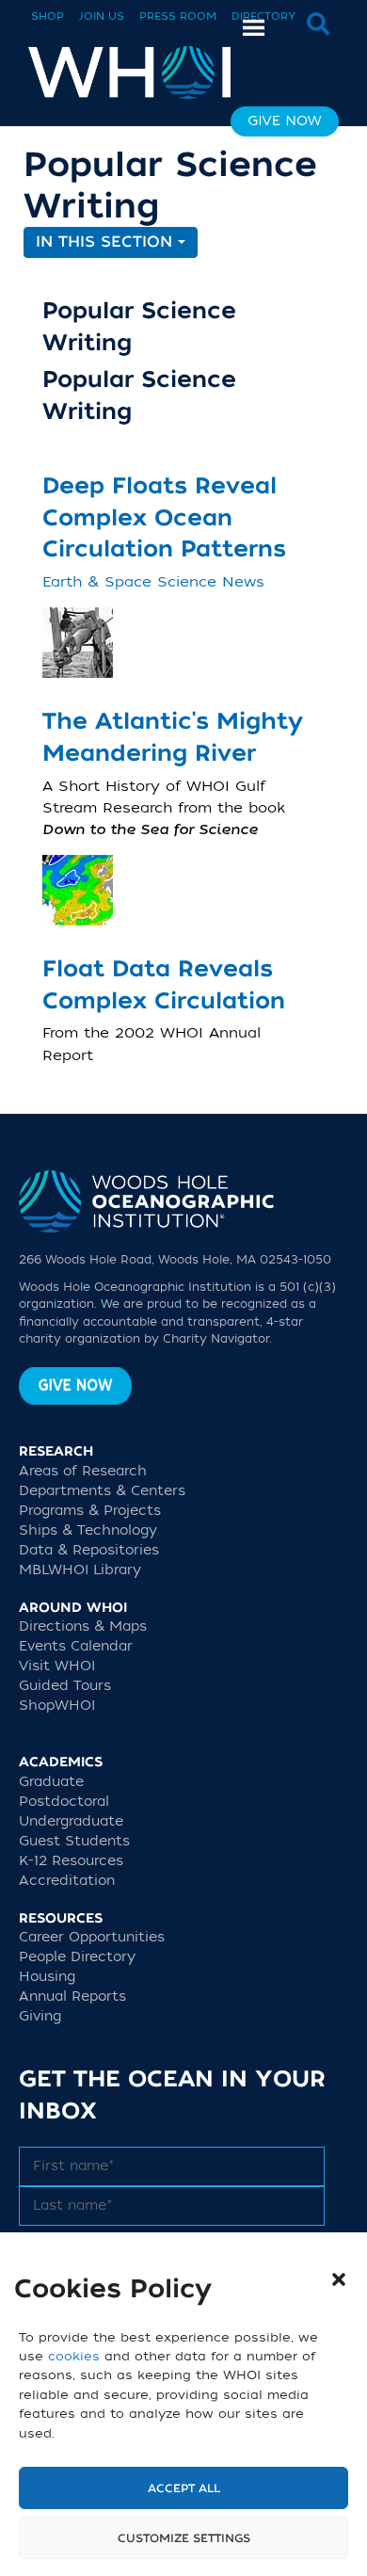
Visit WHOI (57, 1666)
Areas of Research (83, 1471)
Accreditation (67, 1881)
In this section (107, 242)
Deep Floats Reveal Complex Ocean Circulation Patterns (164, 518)
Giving (40, 2016)
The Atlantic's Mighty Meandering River (173, 738)
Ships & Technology (88, 1530)
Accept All (184, 2488)
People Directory (77, 1957)
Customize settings (184, 2538)
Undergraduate (71, 1821)
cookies (74, 2356)
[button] (339, 2279)
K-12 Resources (71, 1861)
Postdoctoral (64, 1802)
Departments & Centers (102, 1491)
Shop (48, 16)
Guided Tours (65, 1686)
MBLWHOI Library (80, 1570)
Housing (47, 1977)
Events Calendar (76, 1646)
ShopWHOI (57, 1706)
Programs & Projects (90, 1511)
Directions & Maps (83, 1626)
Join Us (102, 16)
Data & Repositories (89, 1550)
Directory (263, 16)
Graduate (51, 1782)
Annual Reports (72, 1996)
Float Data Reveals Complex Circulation (164, 985)
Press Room (178, 16)
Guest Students (74, 1841)
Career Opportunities (92, 1937)
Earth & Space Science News (153, 582)
